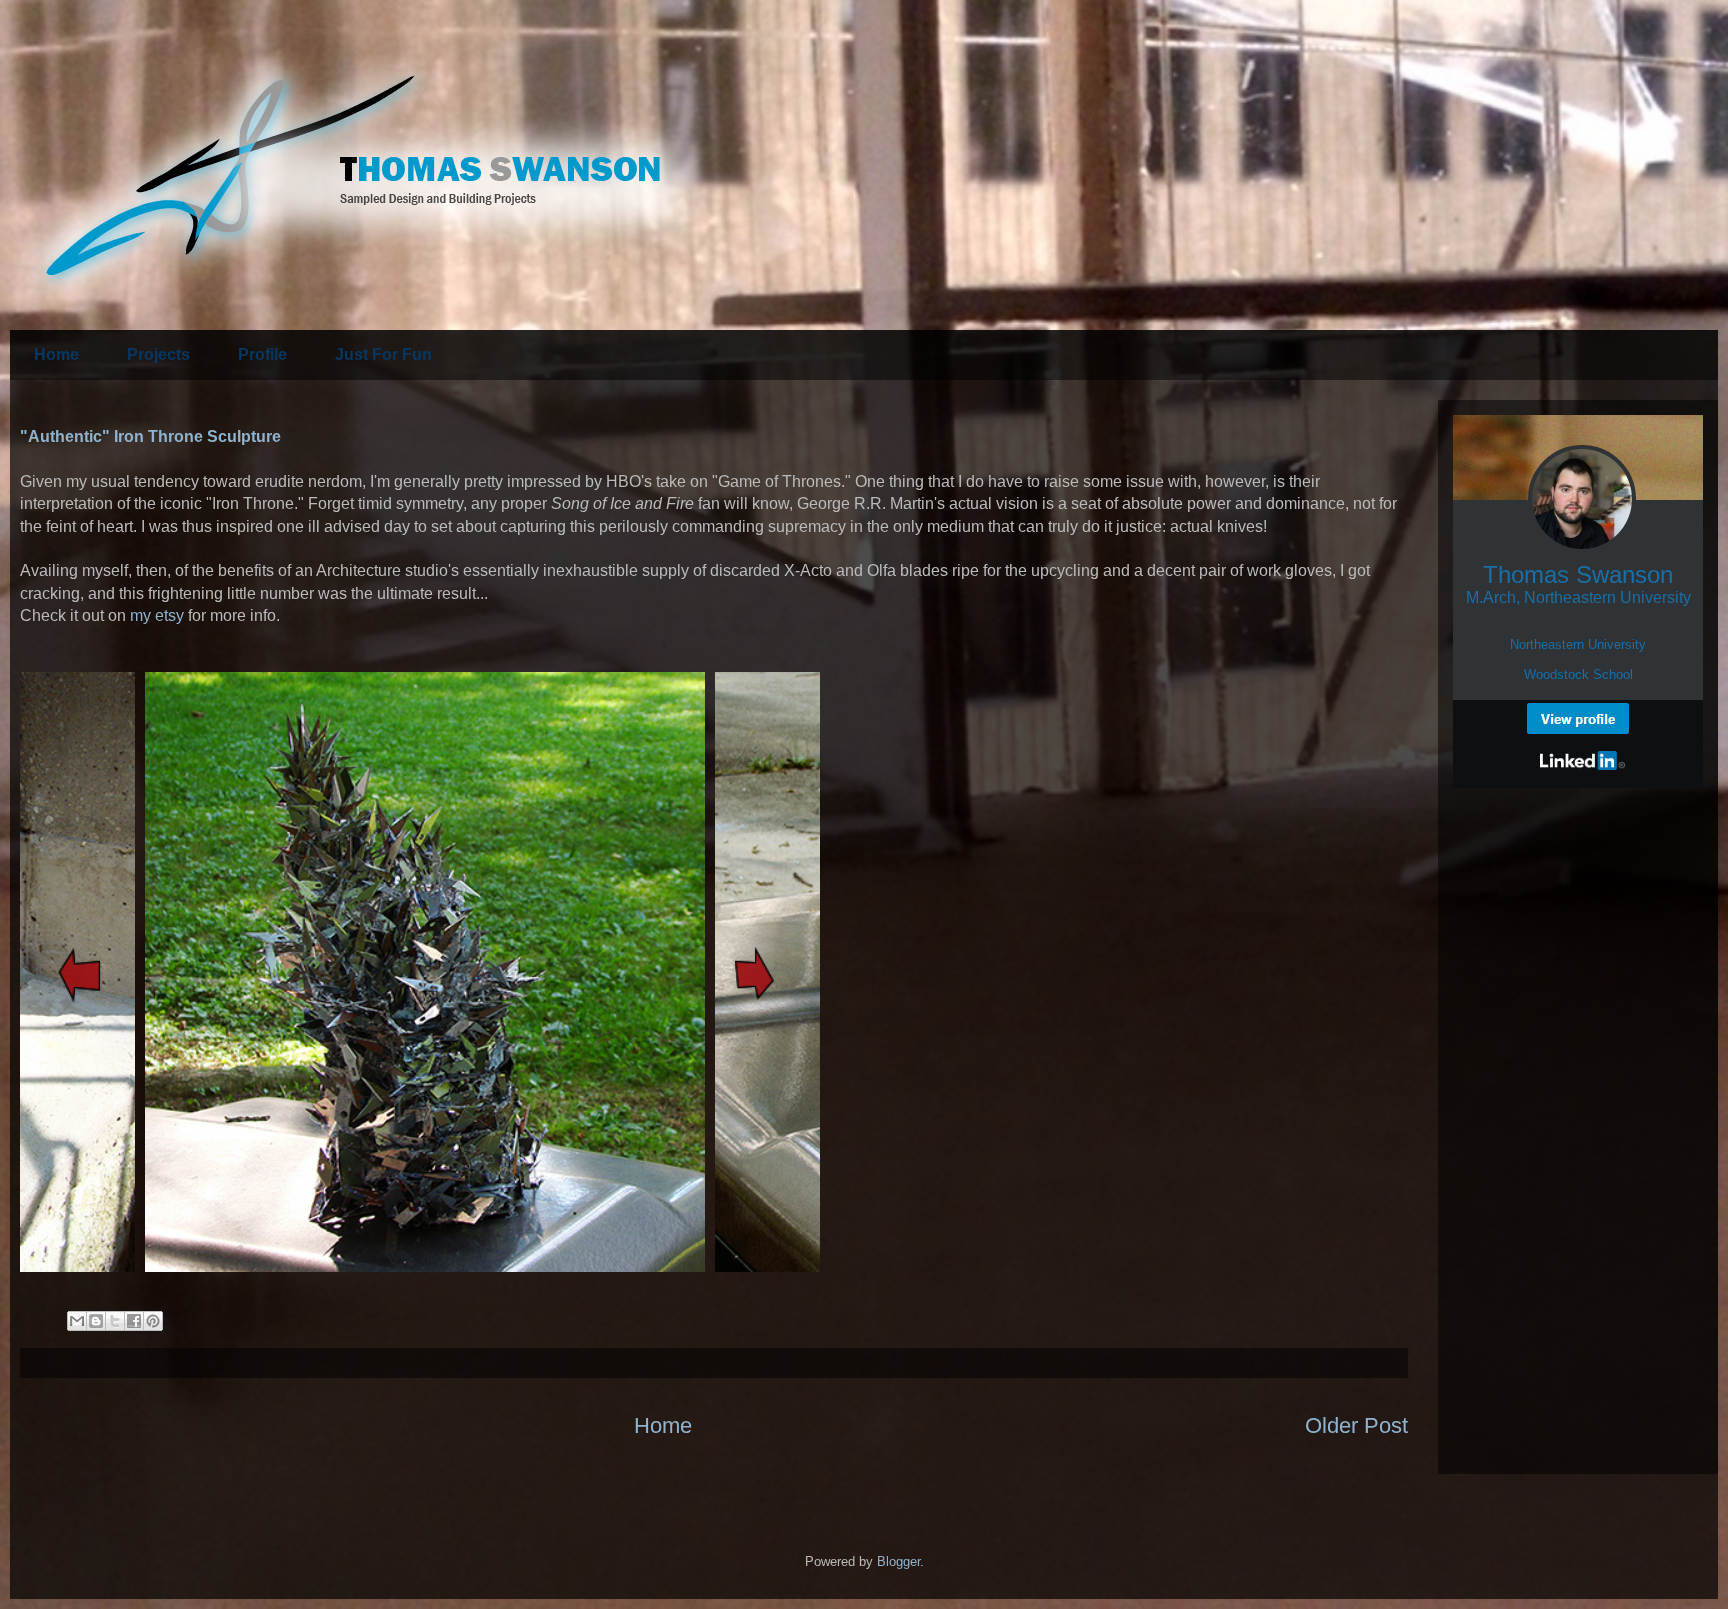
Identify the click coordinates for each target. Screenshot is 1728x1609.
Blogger (898, 1561)
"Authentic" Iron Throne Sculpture (150, 436)
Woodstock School (1578, 674)
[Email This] (77, 1321)
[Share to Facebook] (134, 1321)
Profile (262, 354)
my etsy (157, 615)
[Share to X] (115, 1321)
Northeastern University (1578, 644)
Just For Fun (383, 354)
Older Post (1356, 1425)
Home (56, 354)
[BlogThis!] (96, 1321)
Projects (158, 354)
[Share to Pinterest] (153, 1321)
